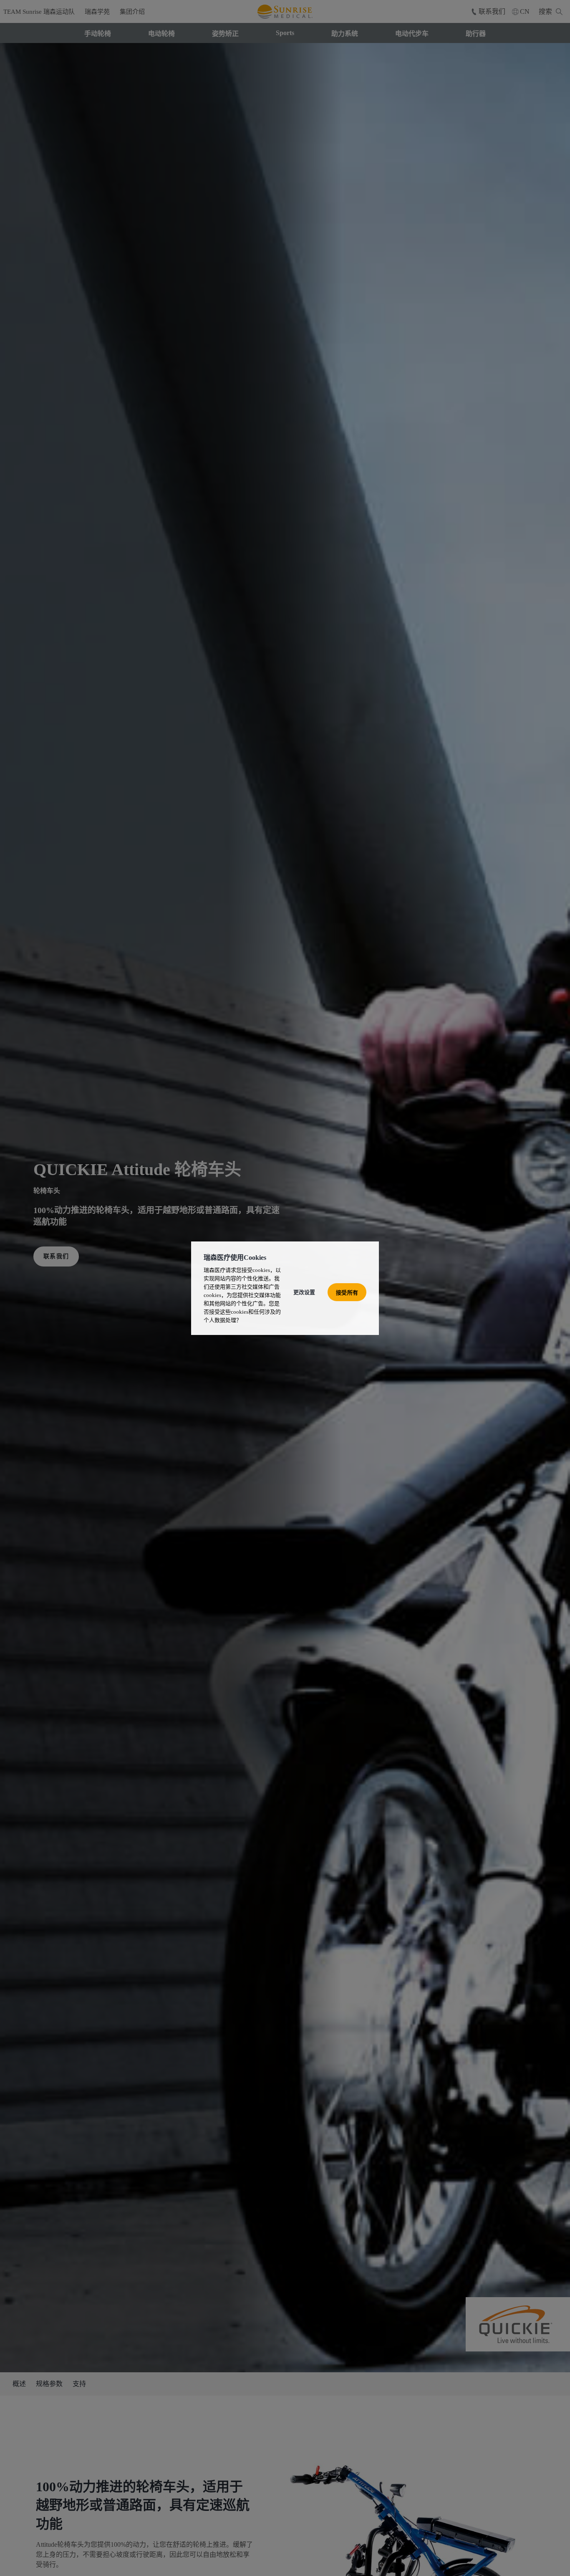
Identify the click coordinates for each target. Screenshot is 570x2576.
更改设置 (304, 1292)
